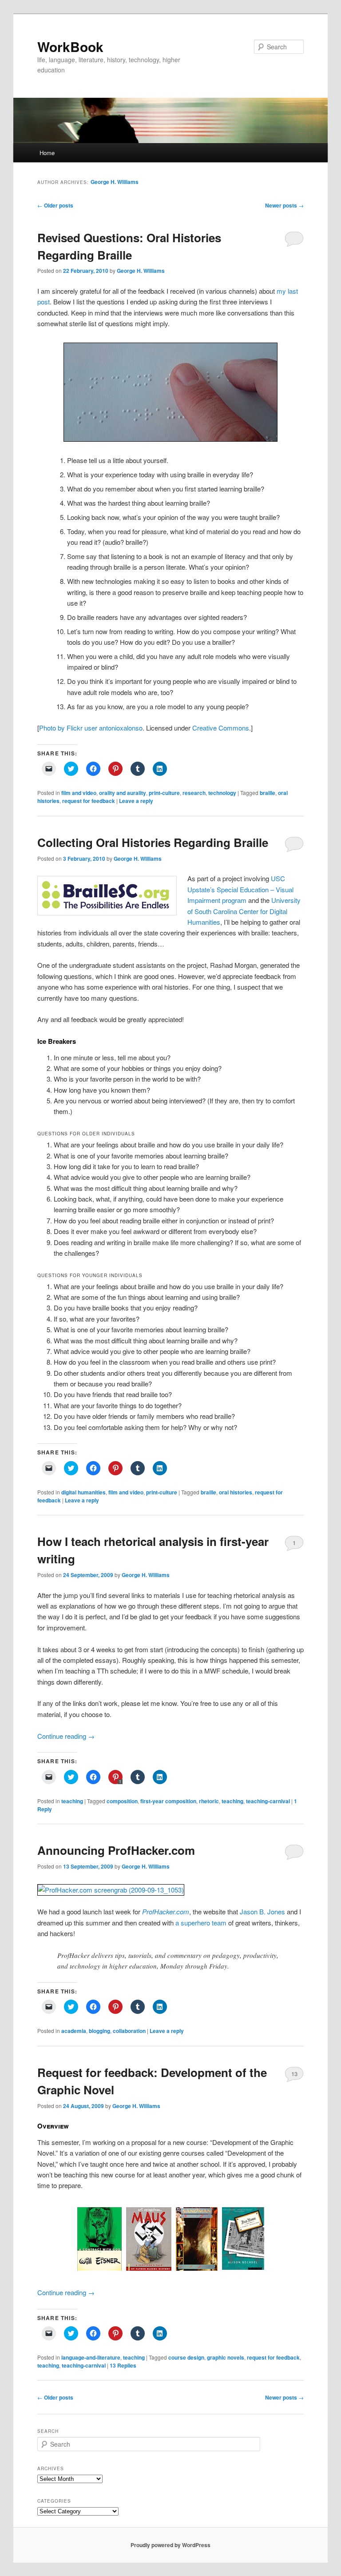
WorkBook (70, 46)
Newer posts (284, 205)
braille (268, 793)
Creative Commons (221, 728)
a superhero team (201, 1923)
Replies (123, 2365)
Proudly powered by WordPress (170, 2545)
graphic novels (226, 2357)
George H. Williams (115, 182)
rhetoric (209, 1801)
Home (47, 153)
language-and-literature (91, 2357)
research (194, 793)
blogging (99, 2031)
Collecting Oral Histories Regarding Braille (153, 842)
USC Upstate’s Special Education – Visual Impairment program (240, 889)
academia (74, 2031)
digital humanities (83, 1492)
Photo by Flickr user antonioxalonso (91, 728)
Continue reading (66, 1736)
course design (186, 2357)
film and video (79, 793)
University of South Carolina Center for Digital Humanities (244, 911)
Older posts (55, 205)
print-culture (164, 793)
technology (222, 793)
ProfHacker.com (166, 1911)
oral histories (236, 1492)
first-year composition (168, 1801)
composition (122, 1801)
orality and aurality (123, 793)
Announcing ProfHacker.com (116, 1850)
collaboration (129, 2031)
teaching (72, 1801)
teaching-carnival (268, 1801)
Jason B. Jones (262, 1911)
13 (294, 2074)
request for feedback (89, 801)
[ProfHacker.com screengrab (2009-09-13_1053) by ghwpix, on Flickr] (111, 1890)
